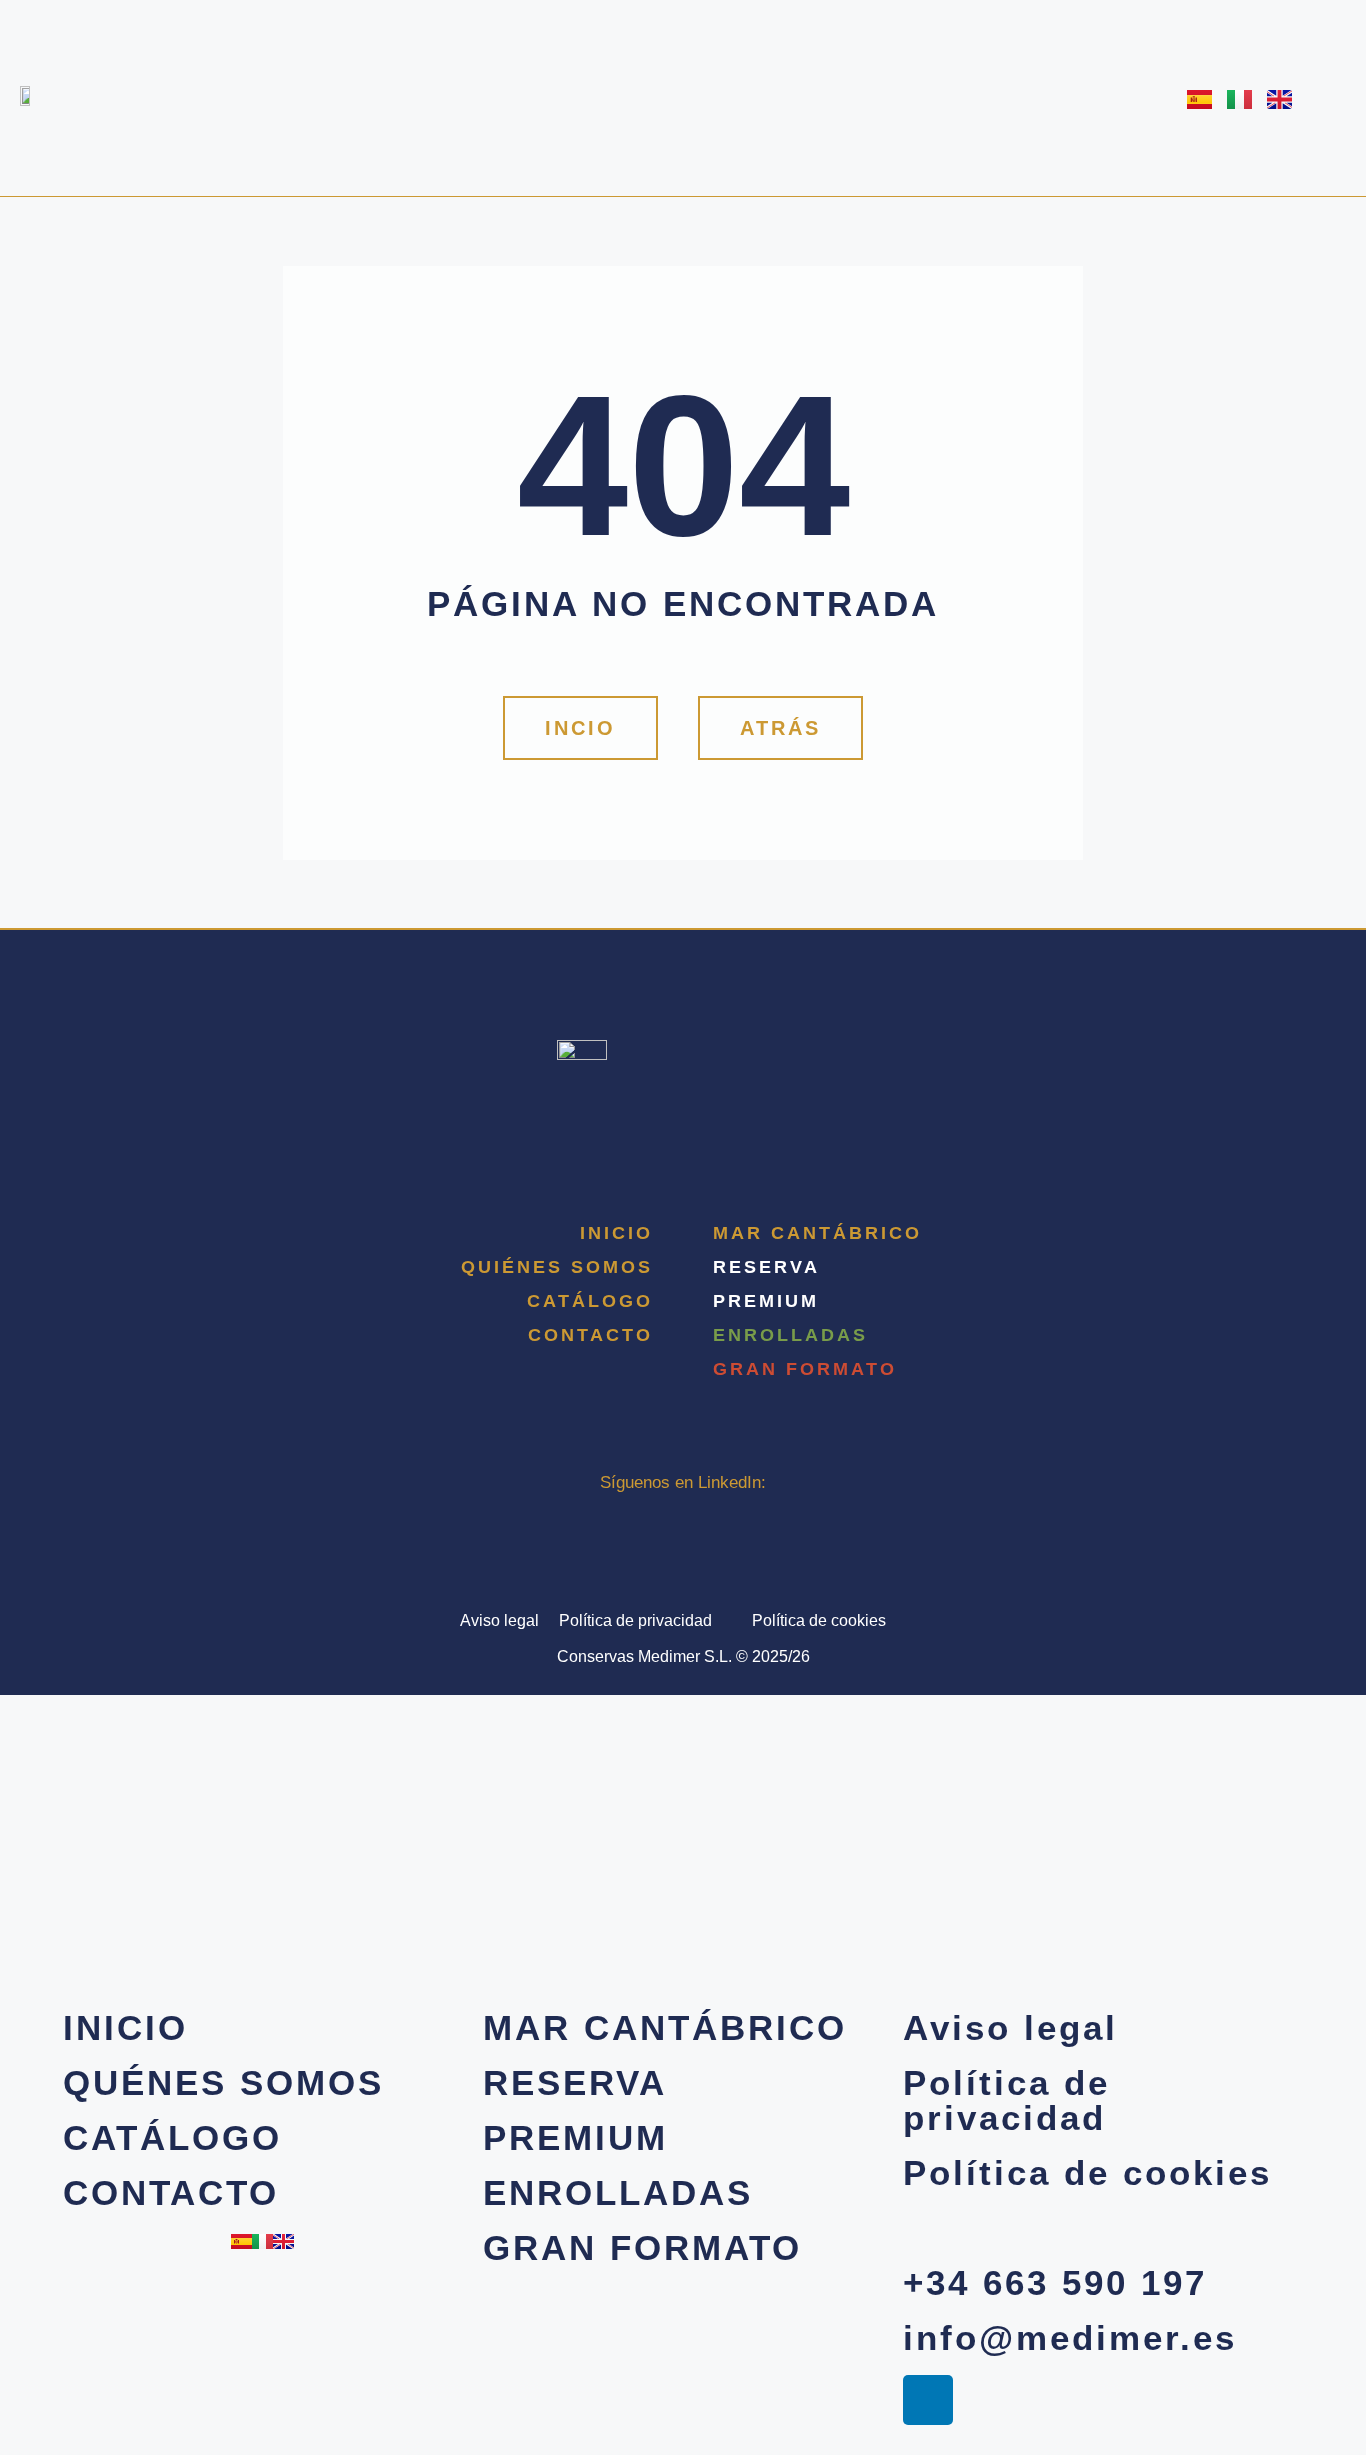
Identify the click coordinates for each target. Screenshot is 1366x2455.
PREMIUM (766, 1301)
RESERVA (766, 1267)
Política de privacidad (635, 1620)
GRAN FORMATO (805, 1369)
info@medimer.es (1070, 2337)
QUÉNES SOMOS (223, 2082)
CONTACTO (590, 1335)
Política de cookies (819, 1620)
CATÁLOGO (590, 1301)
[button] (780, 728)
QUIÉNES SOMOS (557, 1267)
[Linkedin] (683, 1518)
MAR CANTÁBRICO (817, 1233)
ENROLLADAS (790, 1335)
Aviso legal (499, 1620)
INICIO (616, 1233)
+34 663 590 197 (1055, 2282)
